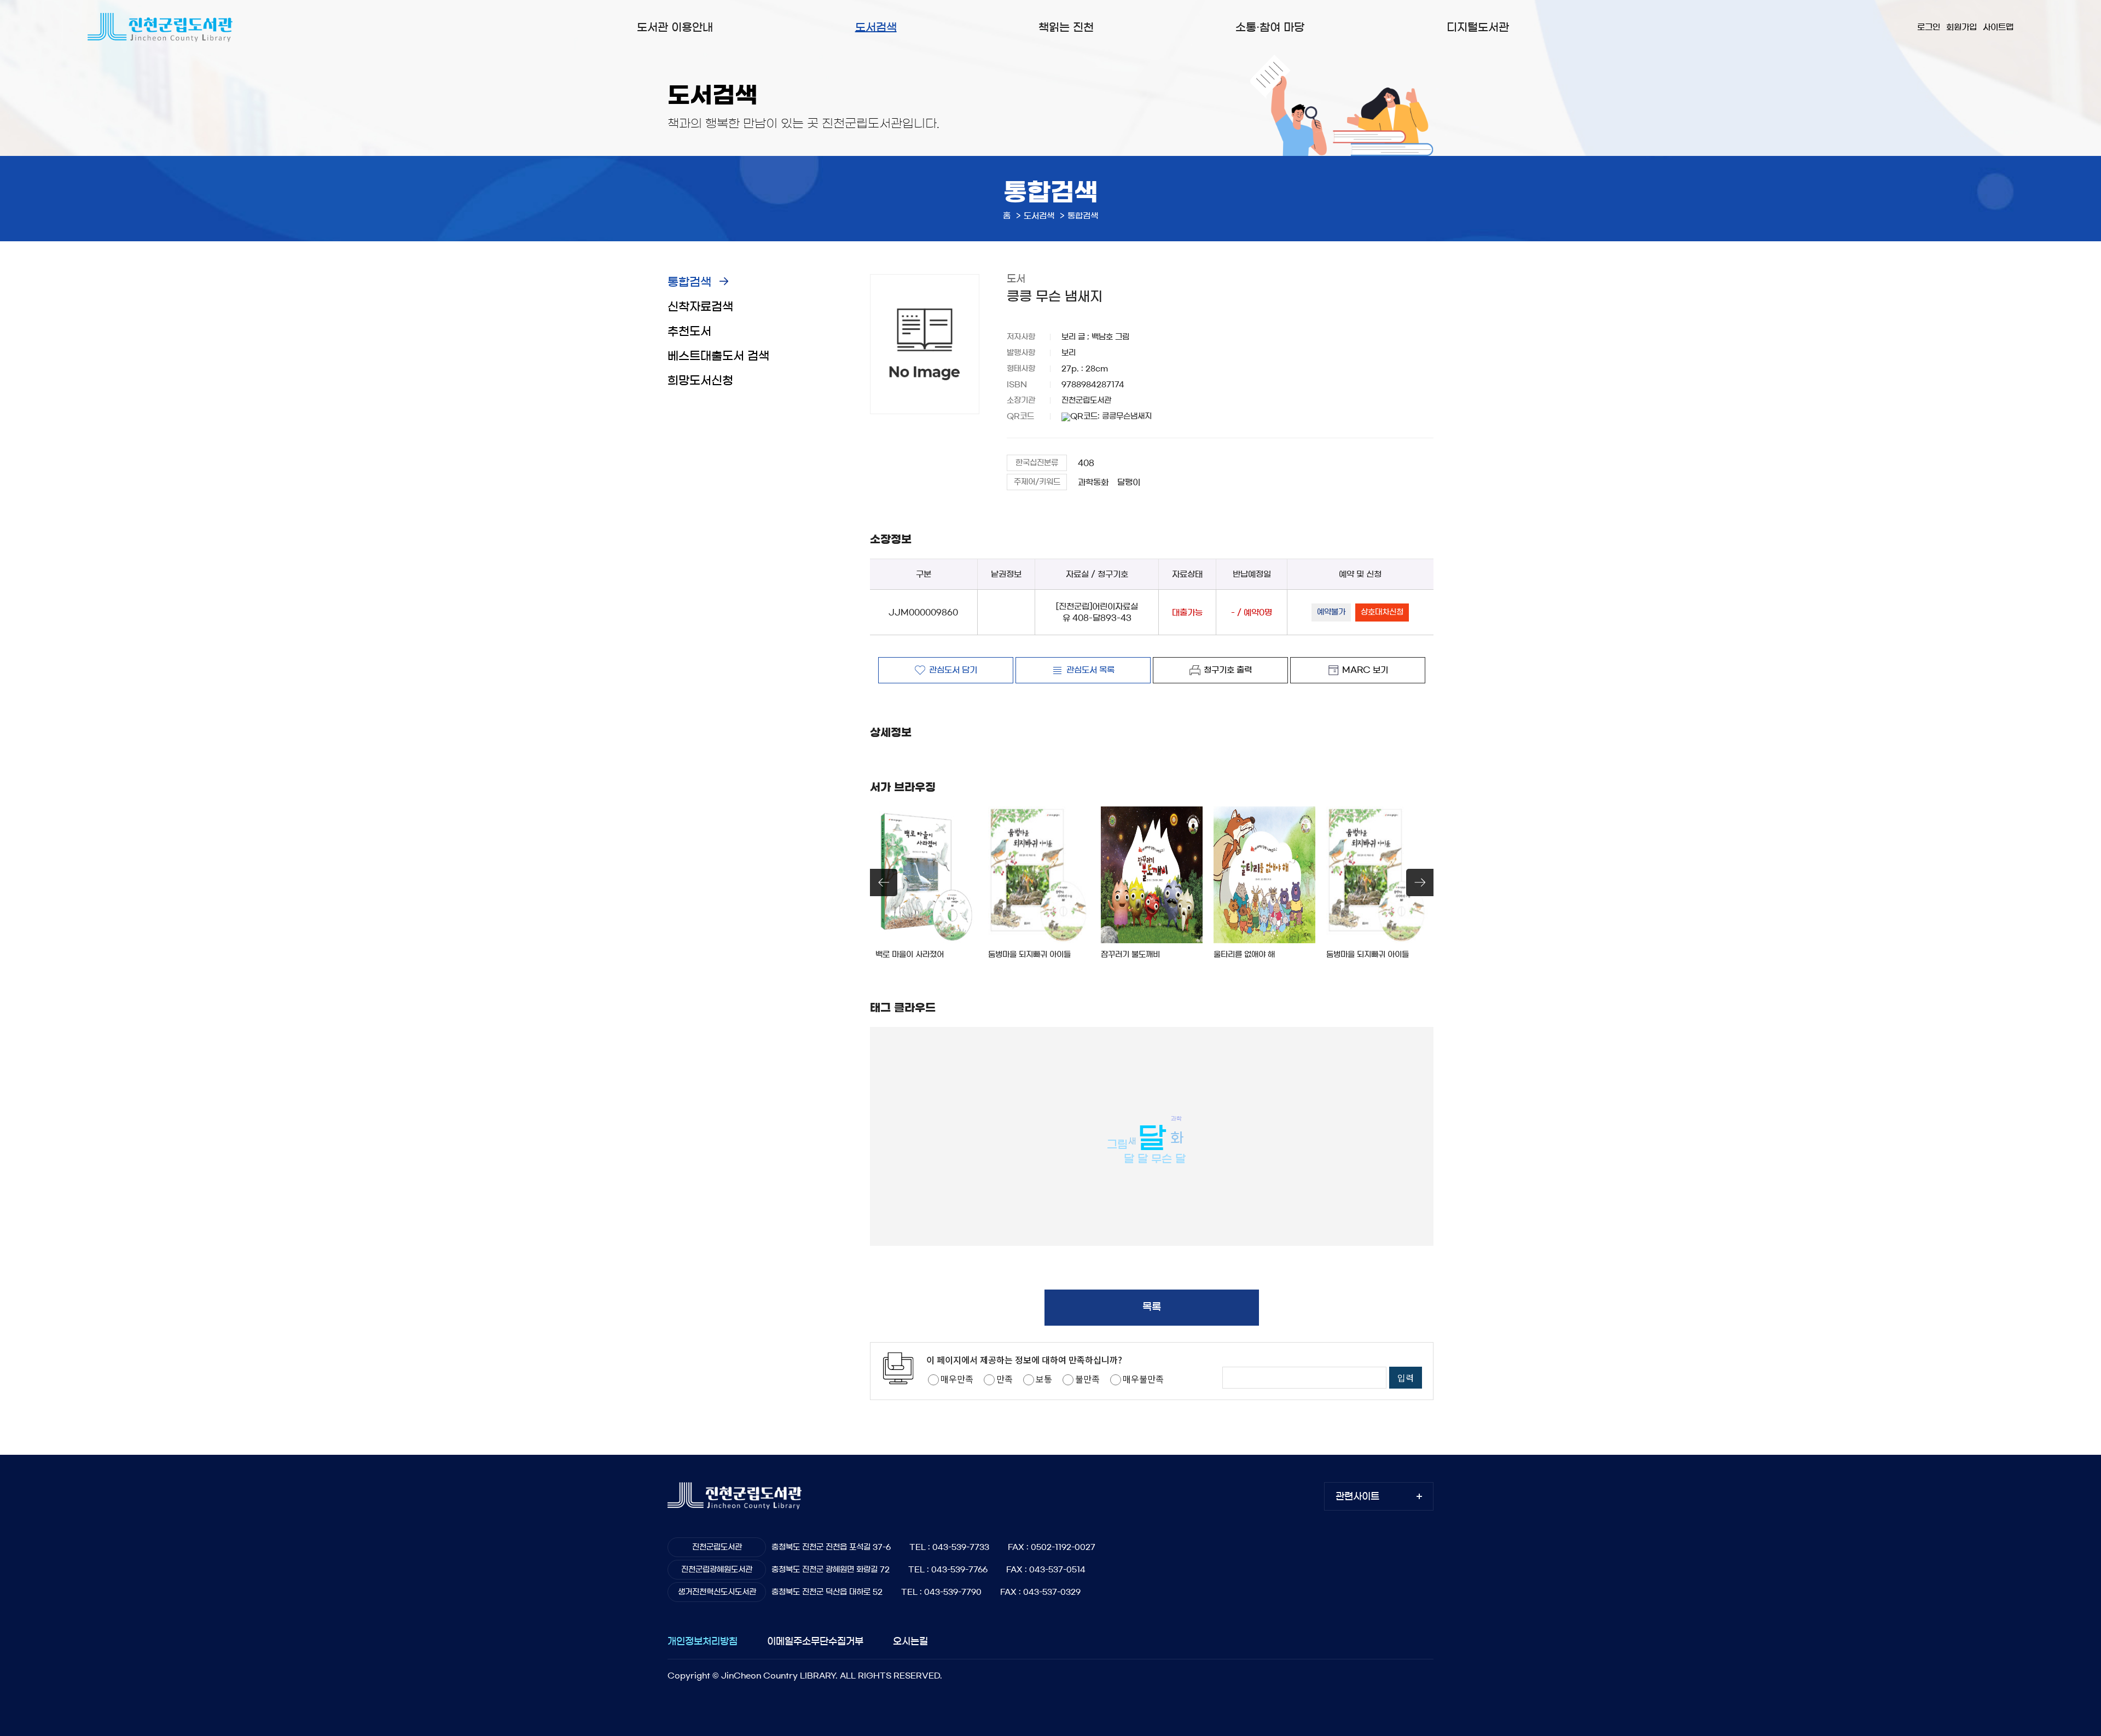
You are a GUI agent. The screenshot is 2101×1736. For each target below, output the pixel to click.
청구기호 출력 (1228, 670)
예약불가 (1331, 612)
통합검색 (689, 282)
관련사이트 (1357, 1496)
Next (1420, 882)
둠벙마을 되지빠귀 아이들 (1029, 955)
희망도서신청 (700, 381)
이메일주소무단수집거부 (815, 1641)
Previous (884, 882)
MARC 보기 (1365, 670)
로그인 (1929, 27)
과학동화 (1093, 482)
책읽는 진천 (1066, 27)
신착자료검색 (700, 307)
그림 (1117, 1145)
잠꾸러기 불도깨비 (1130, 955)
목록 (1152, 1307)
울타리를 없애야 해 (1244, 955)
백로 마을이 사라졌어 (910, 955)
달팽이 (1129, 482)
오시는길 (910, 1641)
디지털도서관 (1478, 27)
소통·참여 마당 (1270, 27)
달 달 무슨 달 (1155, 1159)
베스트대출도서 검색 (718, 356)
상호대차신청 (1382, 612)
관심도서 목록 (1090, 670)
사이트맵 (1998, 27)
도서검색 (876, 27)
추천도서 (689, 331)
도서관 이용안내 (675, 27)
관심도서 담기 (953, 670)
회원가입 (1961, 27)
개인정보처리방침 (703, 1641)
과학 (1176, 1118)
